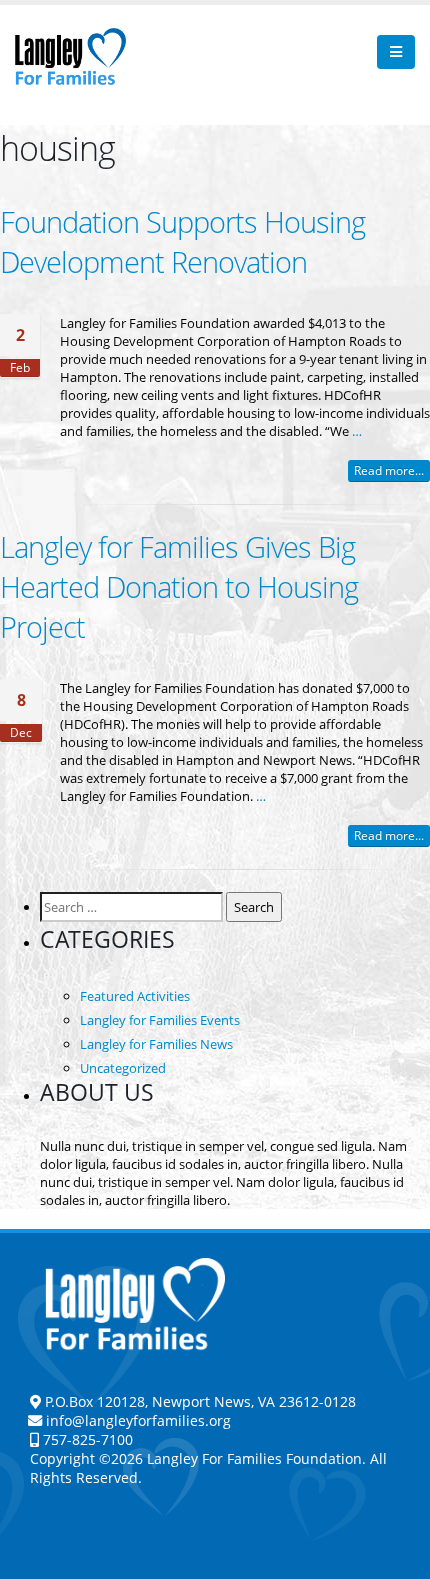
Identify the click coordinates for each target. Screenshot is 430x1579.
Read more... (389, 470)
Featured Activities (135, 996)
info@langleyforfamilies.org (138, 1420)
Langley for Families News (156, 1044)
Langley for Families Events (160, 1020)
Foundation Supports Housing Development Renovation (182, 241)
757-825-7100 (86, 1439)
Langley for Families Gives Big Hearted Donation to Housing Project (179, 586)
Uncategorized (123, 1068)
